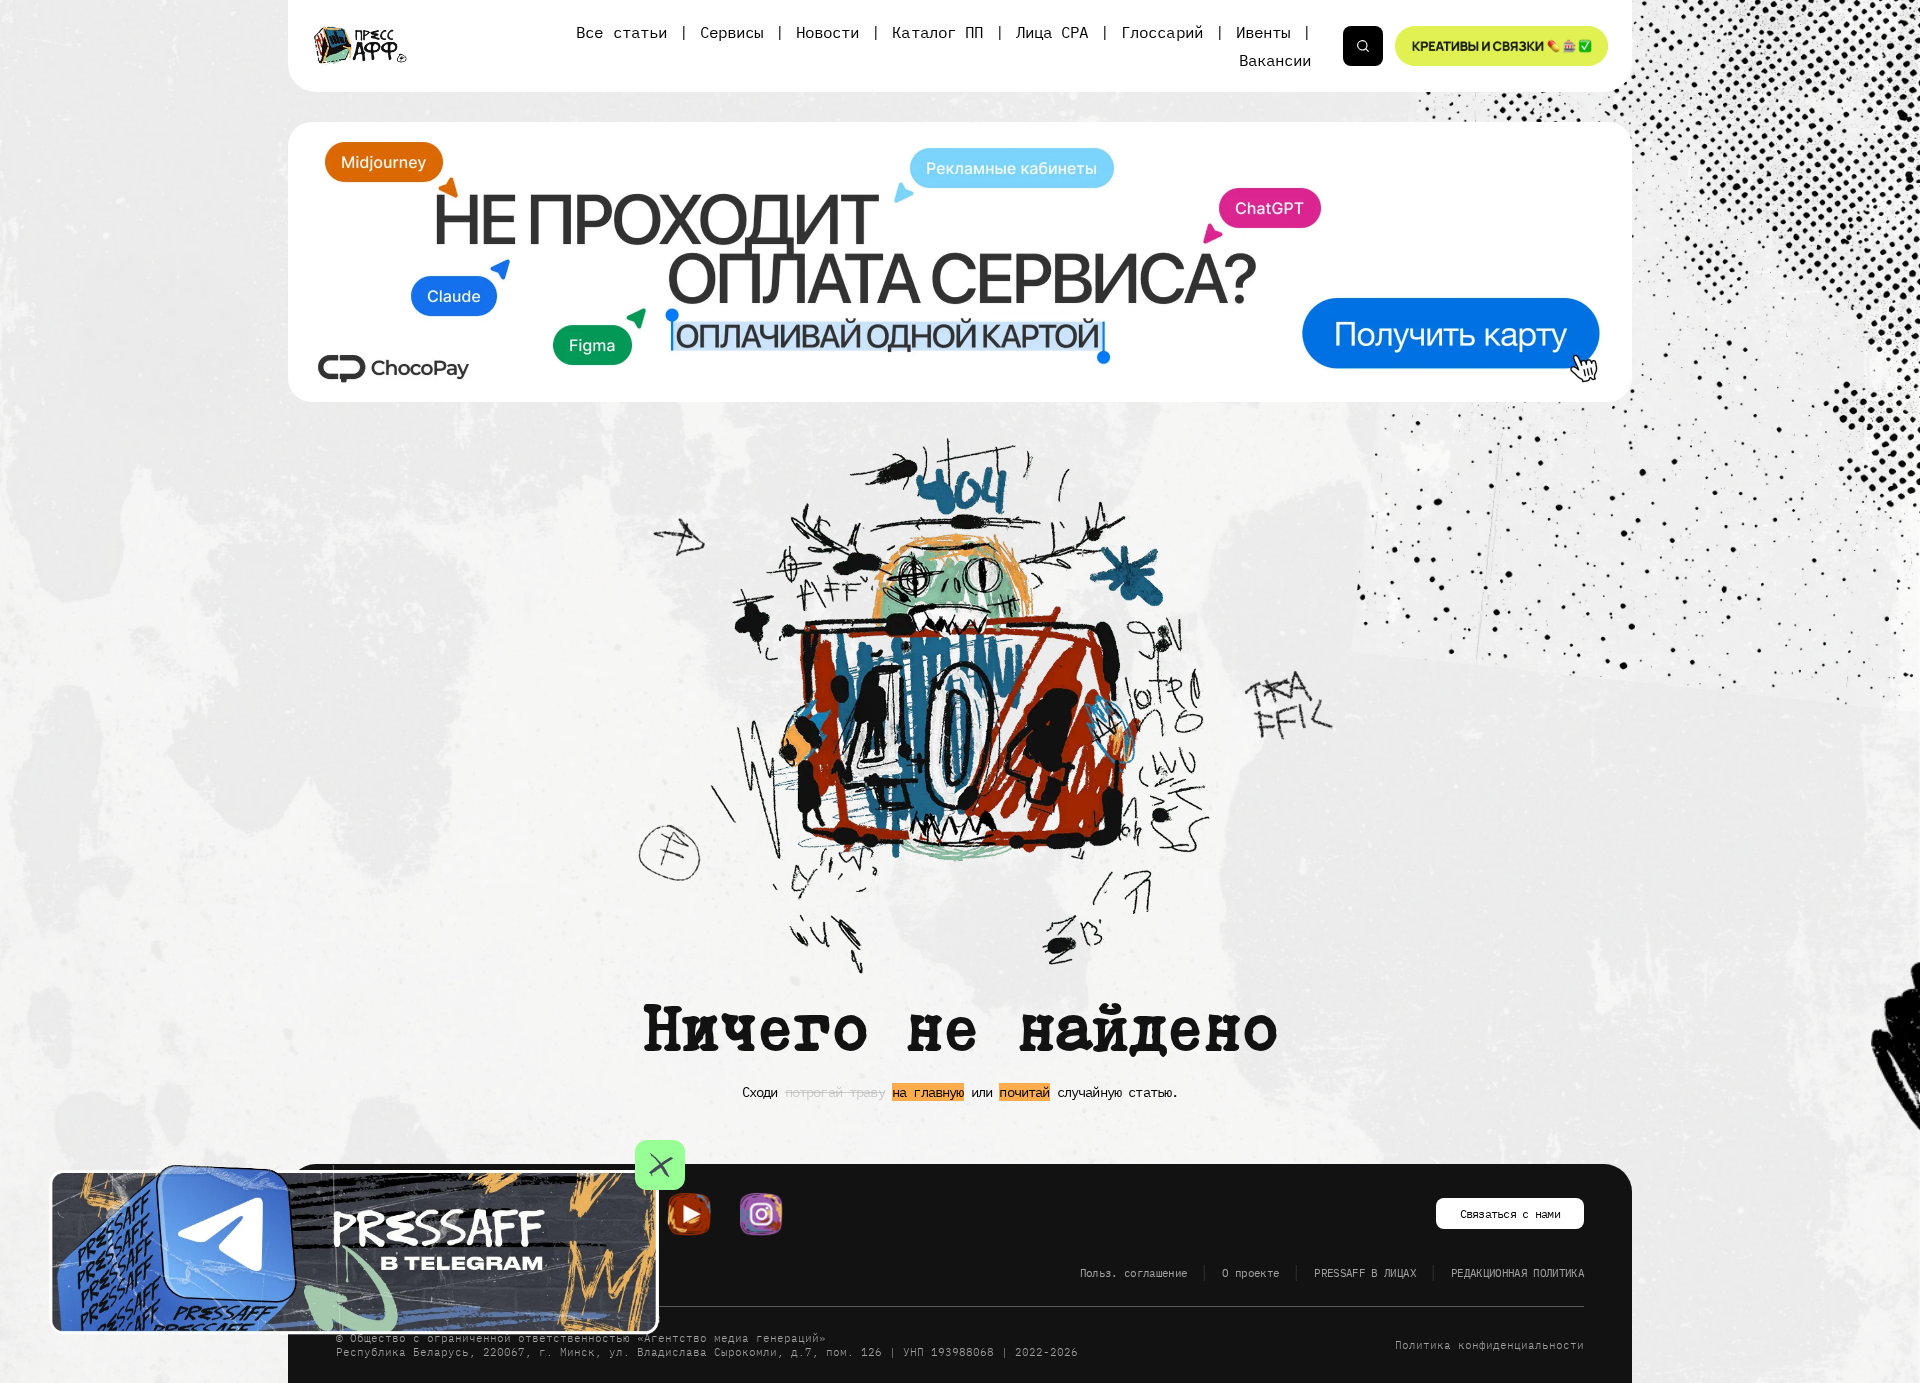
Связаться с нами (1510, 1213)
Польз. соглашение (1134, 1273)
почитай (1024, 1092)
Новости (827, 32)
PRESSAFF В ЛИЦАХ (1364, 1273)
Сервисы (731, 32)
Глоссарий (1161, 32)
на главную (928, 1092)
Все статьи (621, 32)
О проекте (1250, 1273)
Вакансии (1275, 60)
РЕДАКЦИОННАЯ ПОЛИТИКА (1517, 1273)
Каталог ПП (937, 32)
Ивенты (1263, 32)
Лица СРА (1052, 32)
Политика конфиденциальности (1489, 1345)
